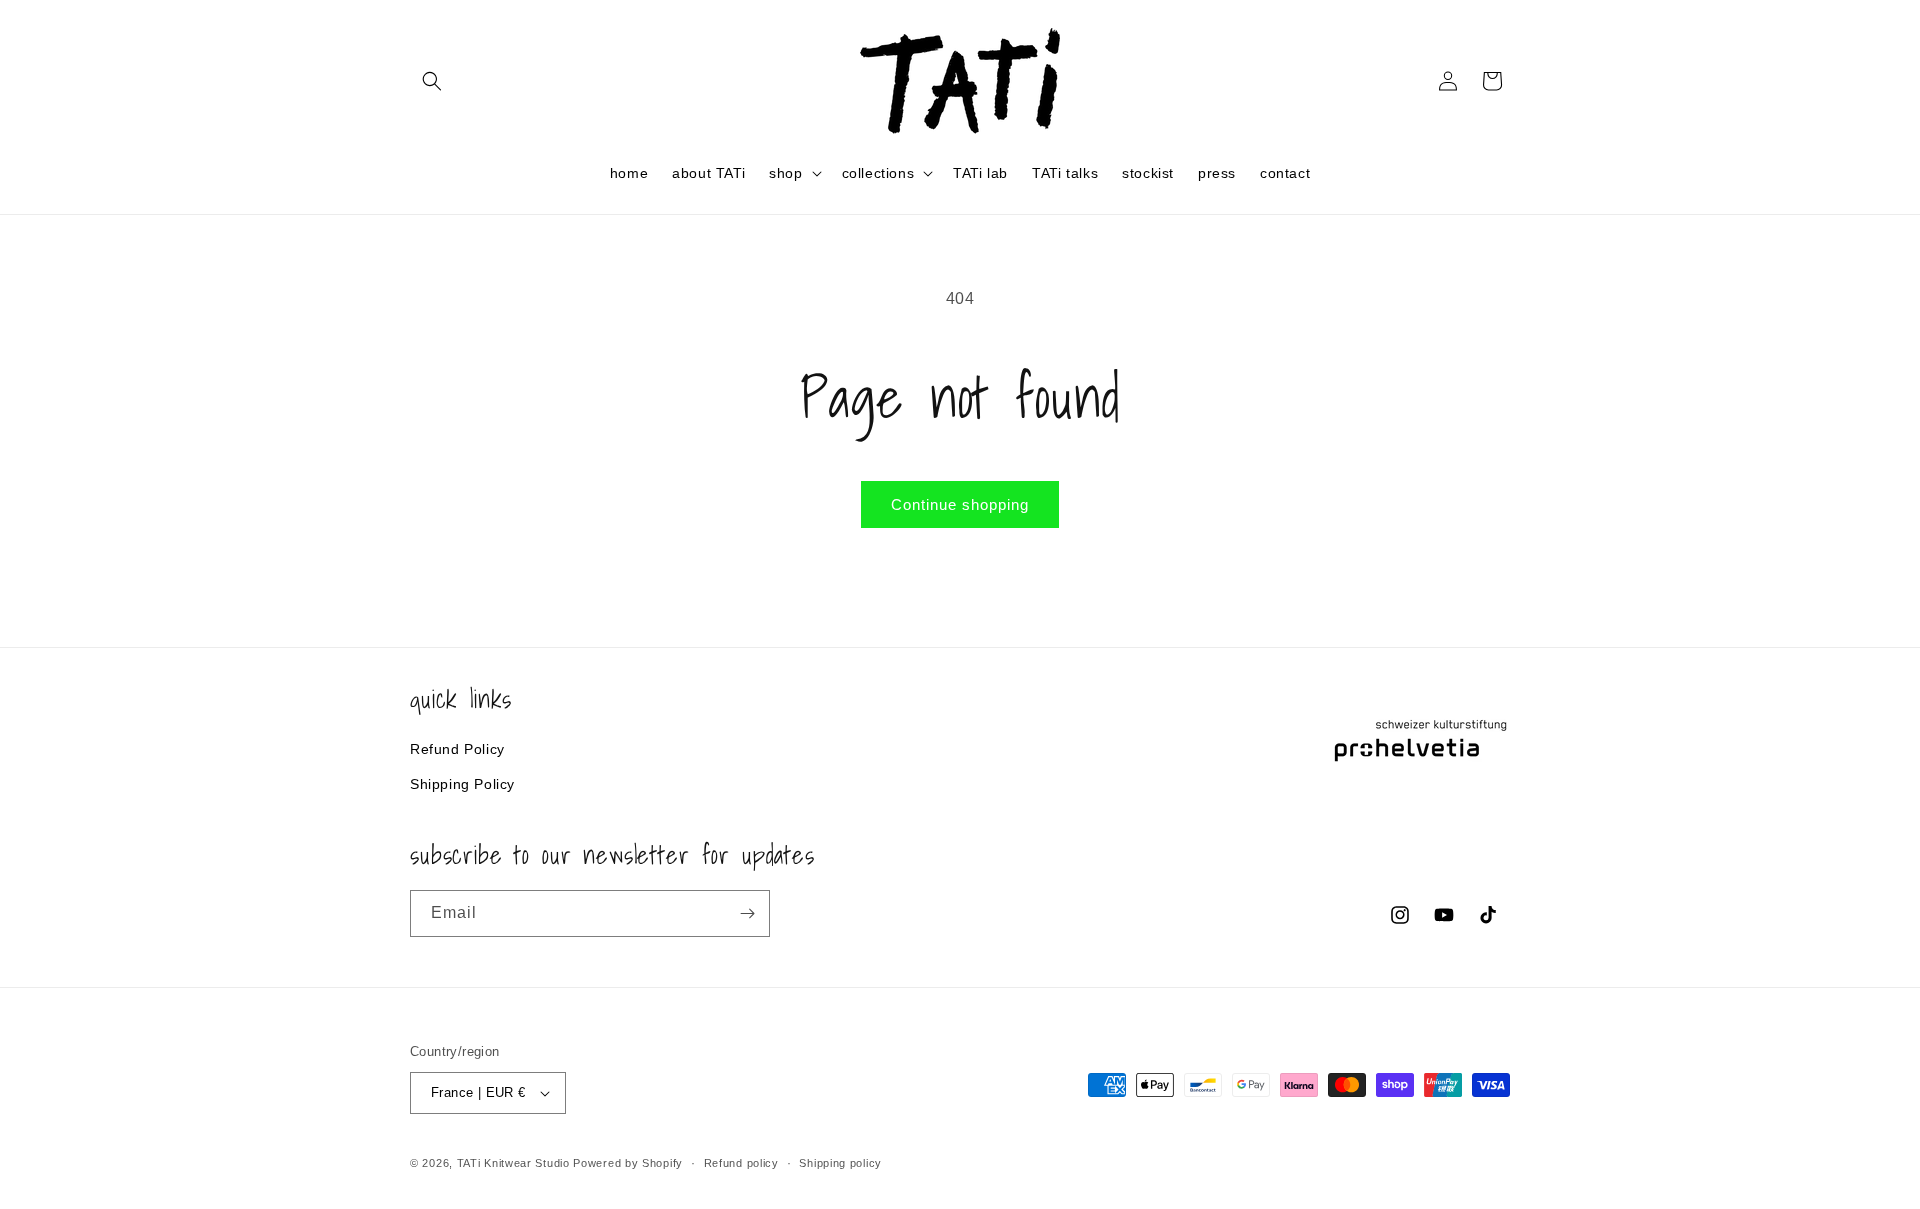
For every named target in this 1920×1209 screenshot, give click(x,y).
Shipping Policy (462, 783)
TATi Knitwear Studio (515, 1163)
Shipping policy (840, 1162)
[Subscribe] (747, 913)
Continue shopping (960, 504)
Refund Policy (457, 748)
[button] (432, 81)
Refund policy (741, 1162)
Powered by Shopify (628, 1163)
